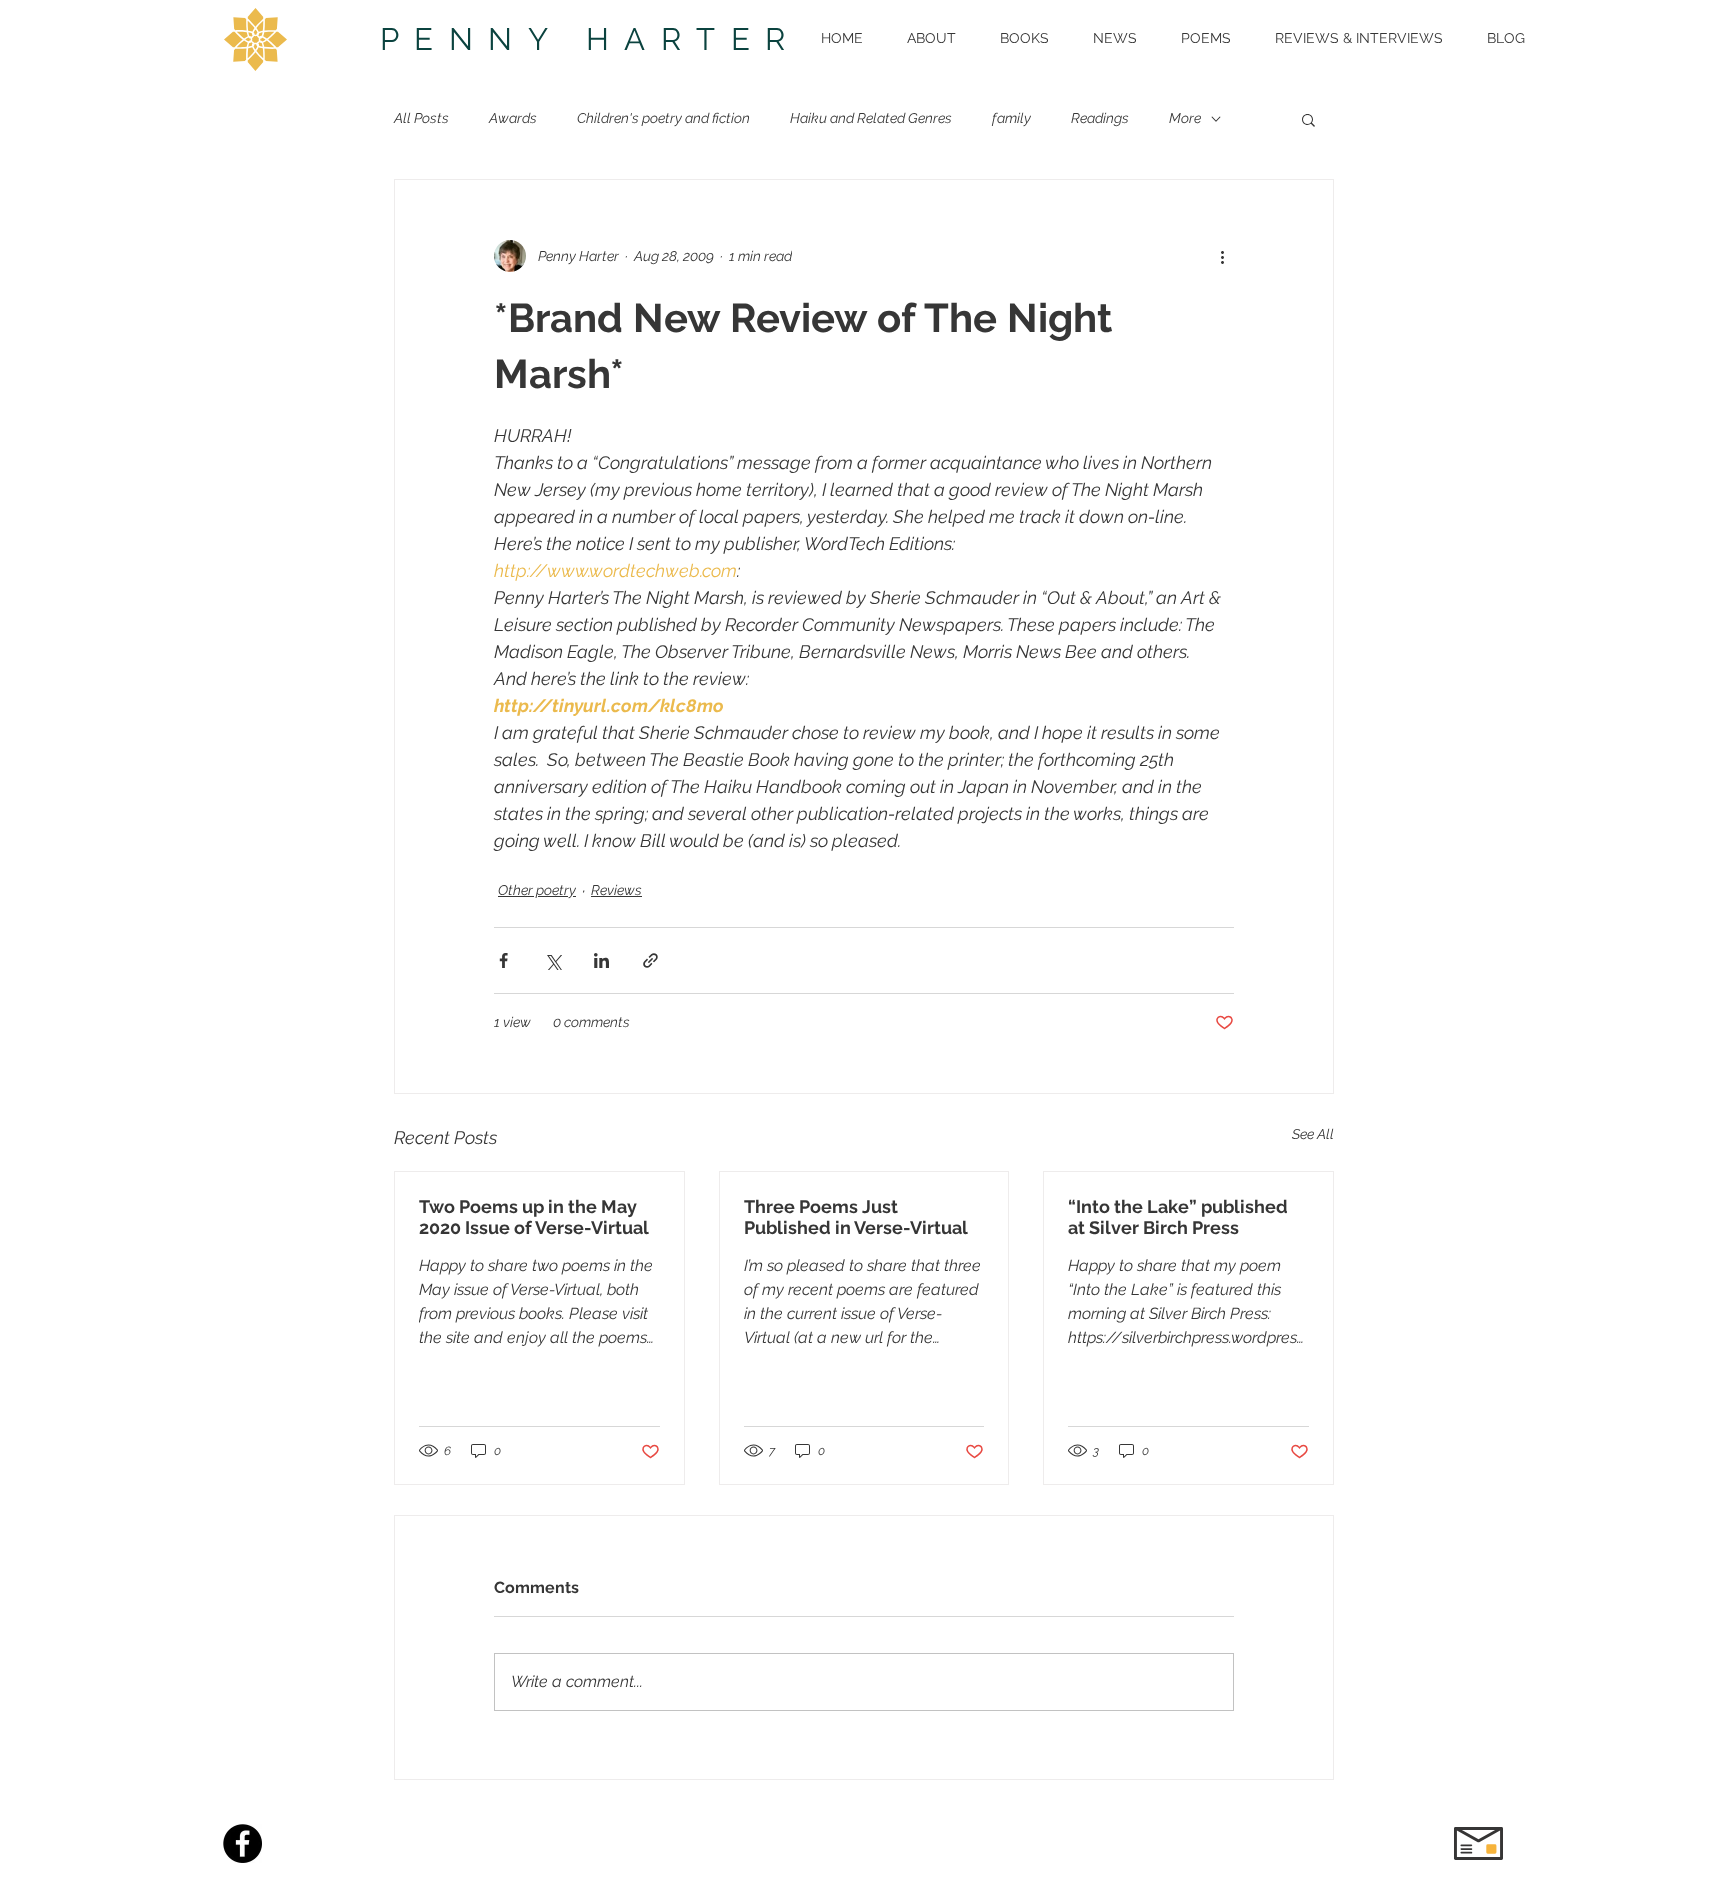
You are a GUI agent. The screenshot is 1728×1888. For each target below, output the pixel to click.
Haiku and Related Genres (871, 118)
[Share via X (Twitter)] (552, 960)
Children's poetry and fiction (663, 118)
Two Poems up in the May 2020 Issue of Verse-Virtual (534, 1217)
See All (1313, 1134)
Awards (513, 118)
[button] (1308, 119)
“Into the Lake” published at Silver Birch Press (1178, 1217)
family (1011, 118)
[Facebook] (242, 1843)
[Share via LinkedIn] (601, 960)
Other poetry (537, 890)
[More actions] (1222, 256)
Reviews (616, 890)
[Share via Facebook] (503, 960)
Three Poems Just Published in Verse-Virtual (856, 1217)
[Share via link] (650, 960)
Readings (1100, 118)
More (1185, 118)
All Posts (421, 118)
